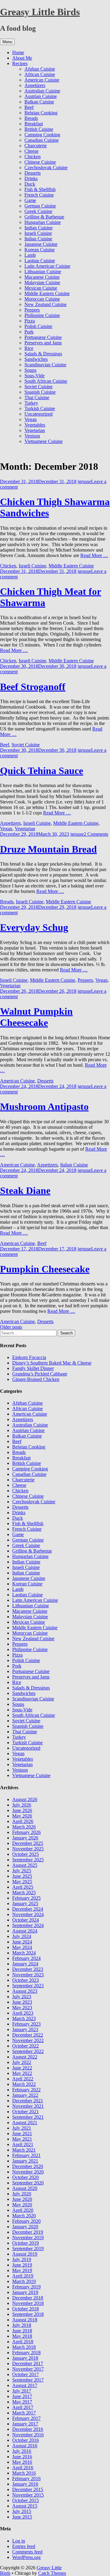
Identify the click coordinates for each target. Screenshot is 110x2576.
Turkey (31, 403)
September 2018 (28, 2314)
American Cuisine (42, 80)
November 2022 (28, 2040)
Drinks (31, 178)
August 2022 (25, 2057)
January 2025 (25, 1903)
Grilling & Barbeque (44, 217)
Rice (29, 348)
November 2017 (28, 2369)
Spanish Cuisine (40, 392)
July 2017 (22, 2391)
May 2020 (22, 2205)
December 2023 (28, 1969)
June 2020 (22, 2199)
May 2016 (22, 2462)
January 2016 (25, 2484)
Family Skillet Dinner (33, 1368)
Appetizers (35, 85)
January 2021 (25, 2161)
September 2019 (28, 2248)
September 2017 (28, 2380)
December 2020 (28, 2166)
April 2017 (23, 2407)
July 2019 (22, 2259)
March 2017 (24, 2413)
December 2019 (28, 2232)
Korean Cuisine (40, 250)
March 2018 (24, 2347)
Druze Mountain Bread (48, 849)
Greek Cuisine (38, 211)
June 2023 (22, 2002)
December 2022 (28, 2035)
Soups (30, 370)
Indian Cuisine (38, 228)
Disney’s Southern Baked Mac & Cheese (52, 1363)
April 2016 (23, 2468)
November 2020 (28, 2172)
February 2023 (26, 2024)
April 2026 (23, 1821)
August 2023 (25, 1991)
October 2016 (26, 2440)
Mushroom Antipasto (44, 1107)
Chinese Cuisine (40, 162)
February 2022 (26, 2090)
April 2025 (23, 1887)
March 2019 (24, 2281)
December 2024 (28, 1909)
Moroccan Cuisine (42, 299)
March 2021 (24, 2150)
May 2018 (22, 2336)
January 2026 (25, 1838)
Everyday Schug (34, 927)
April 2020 (23, 2210)
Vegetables (35, 425)
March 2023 (24, 2018)
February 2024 (26, 1958)
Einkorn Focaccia (29, 1357)
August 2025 (25, 1865)
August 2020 (25, 2188)
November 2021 (28, 2106)
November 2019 (28, 2238)
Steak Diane (25, 1190)
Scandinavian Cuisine (45, 365)
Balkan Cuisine (39, 102)
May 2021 (22, 2139)
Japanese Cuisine (41, 244)
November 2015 (28, 2495)
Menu (7, 42)
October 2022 (26, 2046)
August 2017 (25, 2385)
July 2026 (22, 1805)
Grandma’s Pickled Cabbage (40, 1374)
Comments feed (27, 2552)
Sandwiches (36, 359)
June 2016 (22, 2457)
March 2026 (24, 1827)
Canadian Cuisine (42, 140)
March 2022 (24, 2084)
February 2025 (26, 1898)
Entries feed (24, 2546)
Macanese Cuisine (42, 277)
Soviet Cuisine (38, 387)
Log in (19, 2541)
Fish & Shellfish (40, 189)
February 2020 (26, 2221)
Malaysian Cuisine (42, 282)
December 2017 (28, 2363)
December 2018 (28, 2298)
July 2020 (22, 2194)
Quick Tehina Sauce (42, 771)
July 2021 (22, 2128)
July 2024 (22, 1936)
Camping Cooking (42, 135)
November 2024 (28, 1914)
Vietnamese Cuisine (44, 441)
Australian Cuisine (42, 91)
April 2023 (23, 2013)
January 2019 (25, 2292)
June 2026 (22, 1810)
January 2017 (25, 2424)
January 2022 (25, 2095)
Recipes (20, 63)
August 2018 (25, 2320)
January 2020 (25, 2227)
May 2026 (22, 1816)
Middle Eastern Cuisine (47, 293)
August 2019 (25, 2254)
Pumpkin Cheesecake (45, 1269)
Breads (31, 118)
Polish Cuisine (38, 326)
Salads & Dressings (43, 354)
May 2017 (22, 2402)
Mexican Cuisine (41, 288)
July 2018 (22, 2325)
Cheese (31, 151)
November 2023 (28, 1975)
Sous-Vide (35, 376)
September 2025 (28, 1860)
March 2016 (24, 2473)
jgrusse (84, 481)
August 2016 (25, 2446)
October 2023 (26, 1980)
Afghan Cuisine (40, 69)
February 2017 (26, 2418)
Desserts (33, 173)
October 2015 (26, 2500)
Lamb (30, 255)
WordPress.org (26, 2557)
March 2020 (24, 2216)
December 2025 (28, 1843)
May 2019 (22, 2270)
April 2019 (23, 2276)
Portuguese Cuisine (43, 337)
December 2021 (28, 2101)
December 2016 (28, 2429)
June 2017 (22, 2396)
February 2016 (26, 2478)
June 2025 (22, 1876)
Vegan (31, 419)
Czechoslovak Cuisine (46, 167)
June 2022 (22, 2068)
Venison (32, 436)
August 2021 (25, 2123)
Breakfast (34, 124)
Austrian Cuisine (41, 96)
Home (18, 52)
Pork (29, 332)
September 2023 (28, 1986)
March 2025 (24, 1893)
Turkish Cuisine (40, 408)
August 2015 (25, 2506)
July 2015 (22, 2511)
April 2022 (23, 2079)
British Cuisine (39, 129)
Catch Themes (52, 2573)
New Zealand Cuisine (46, 304)
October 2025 (26, 1854)
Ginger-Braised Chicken (36, 1379)
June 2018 (22, 2331)
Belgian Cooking (41, 113)
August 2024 (25, 1931)
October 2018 (26, 2309)
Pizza (30, 321)
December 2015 (28, 2489)
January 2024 (25, 1964)
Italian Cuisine (38, 239)
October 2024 (26, 1920)
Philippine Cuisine (42, 315)
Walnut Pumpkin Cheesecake (36, 1017)
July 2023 (22, 1997)
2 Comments (96, 834)
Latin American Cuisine (47, 266)
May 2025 (22, 1882)
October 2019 (26, 2243)
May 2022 (22, 2073)
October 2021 (26, 2112)
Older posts (11, 1327)
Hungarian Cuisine (43, 222)
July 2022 (22, 2062)
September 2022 (28, 2051)
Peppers (32, 310)
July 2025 (22, 1871)
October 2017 (26, 2374)
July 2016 (22, 2451)
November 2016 (28, 2435)
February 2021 (26, 2155)
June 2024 (22, 1942)
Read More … (94, 555)
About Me (22, 58)
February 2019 (26, 2287)
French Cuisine (39, 195)
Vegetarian (35, 430)
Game (30, 200)
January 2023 (25, 2029)
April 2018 (23, 2342)
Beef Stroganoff (33, 687)
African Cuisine (40, 74)
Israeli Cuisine (38, 233)
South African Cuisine (46, 381)
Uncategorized (38, 414)
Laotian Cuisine (40, 261)
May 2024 (22, 1947)
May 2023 (22, 2008)
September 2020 (28, 2183)
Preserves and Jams (43, 343)
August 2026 (25, 1799)
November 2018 (28, 2303)
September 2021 (28, 2117)
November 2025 (28, 1849)
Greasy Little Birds (40, 12)
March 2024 (24, 1953)
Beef (29, 107)
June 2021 (22, 2133)
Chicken (33, 157)
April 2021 (23, 2144)
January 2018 (25, 2358)
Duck (30, 184)
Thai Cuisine (37, 397)
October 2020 (26, 2177)
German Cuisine (40, 206)
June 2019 (22, 2265)
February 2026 (26, 1832)
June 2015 (22, 2517)
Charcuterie (36, 146)
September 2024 (28, 1925)
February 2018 (26, 2353)
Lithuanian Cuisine (43, 272)
